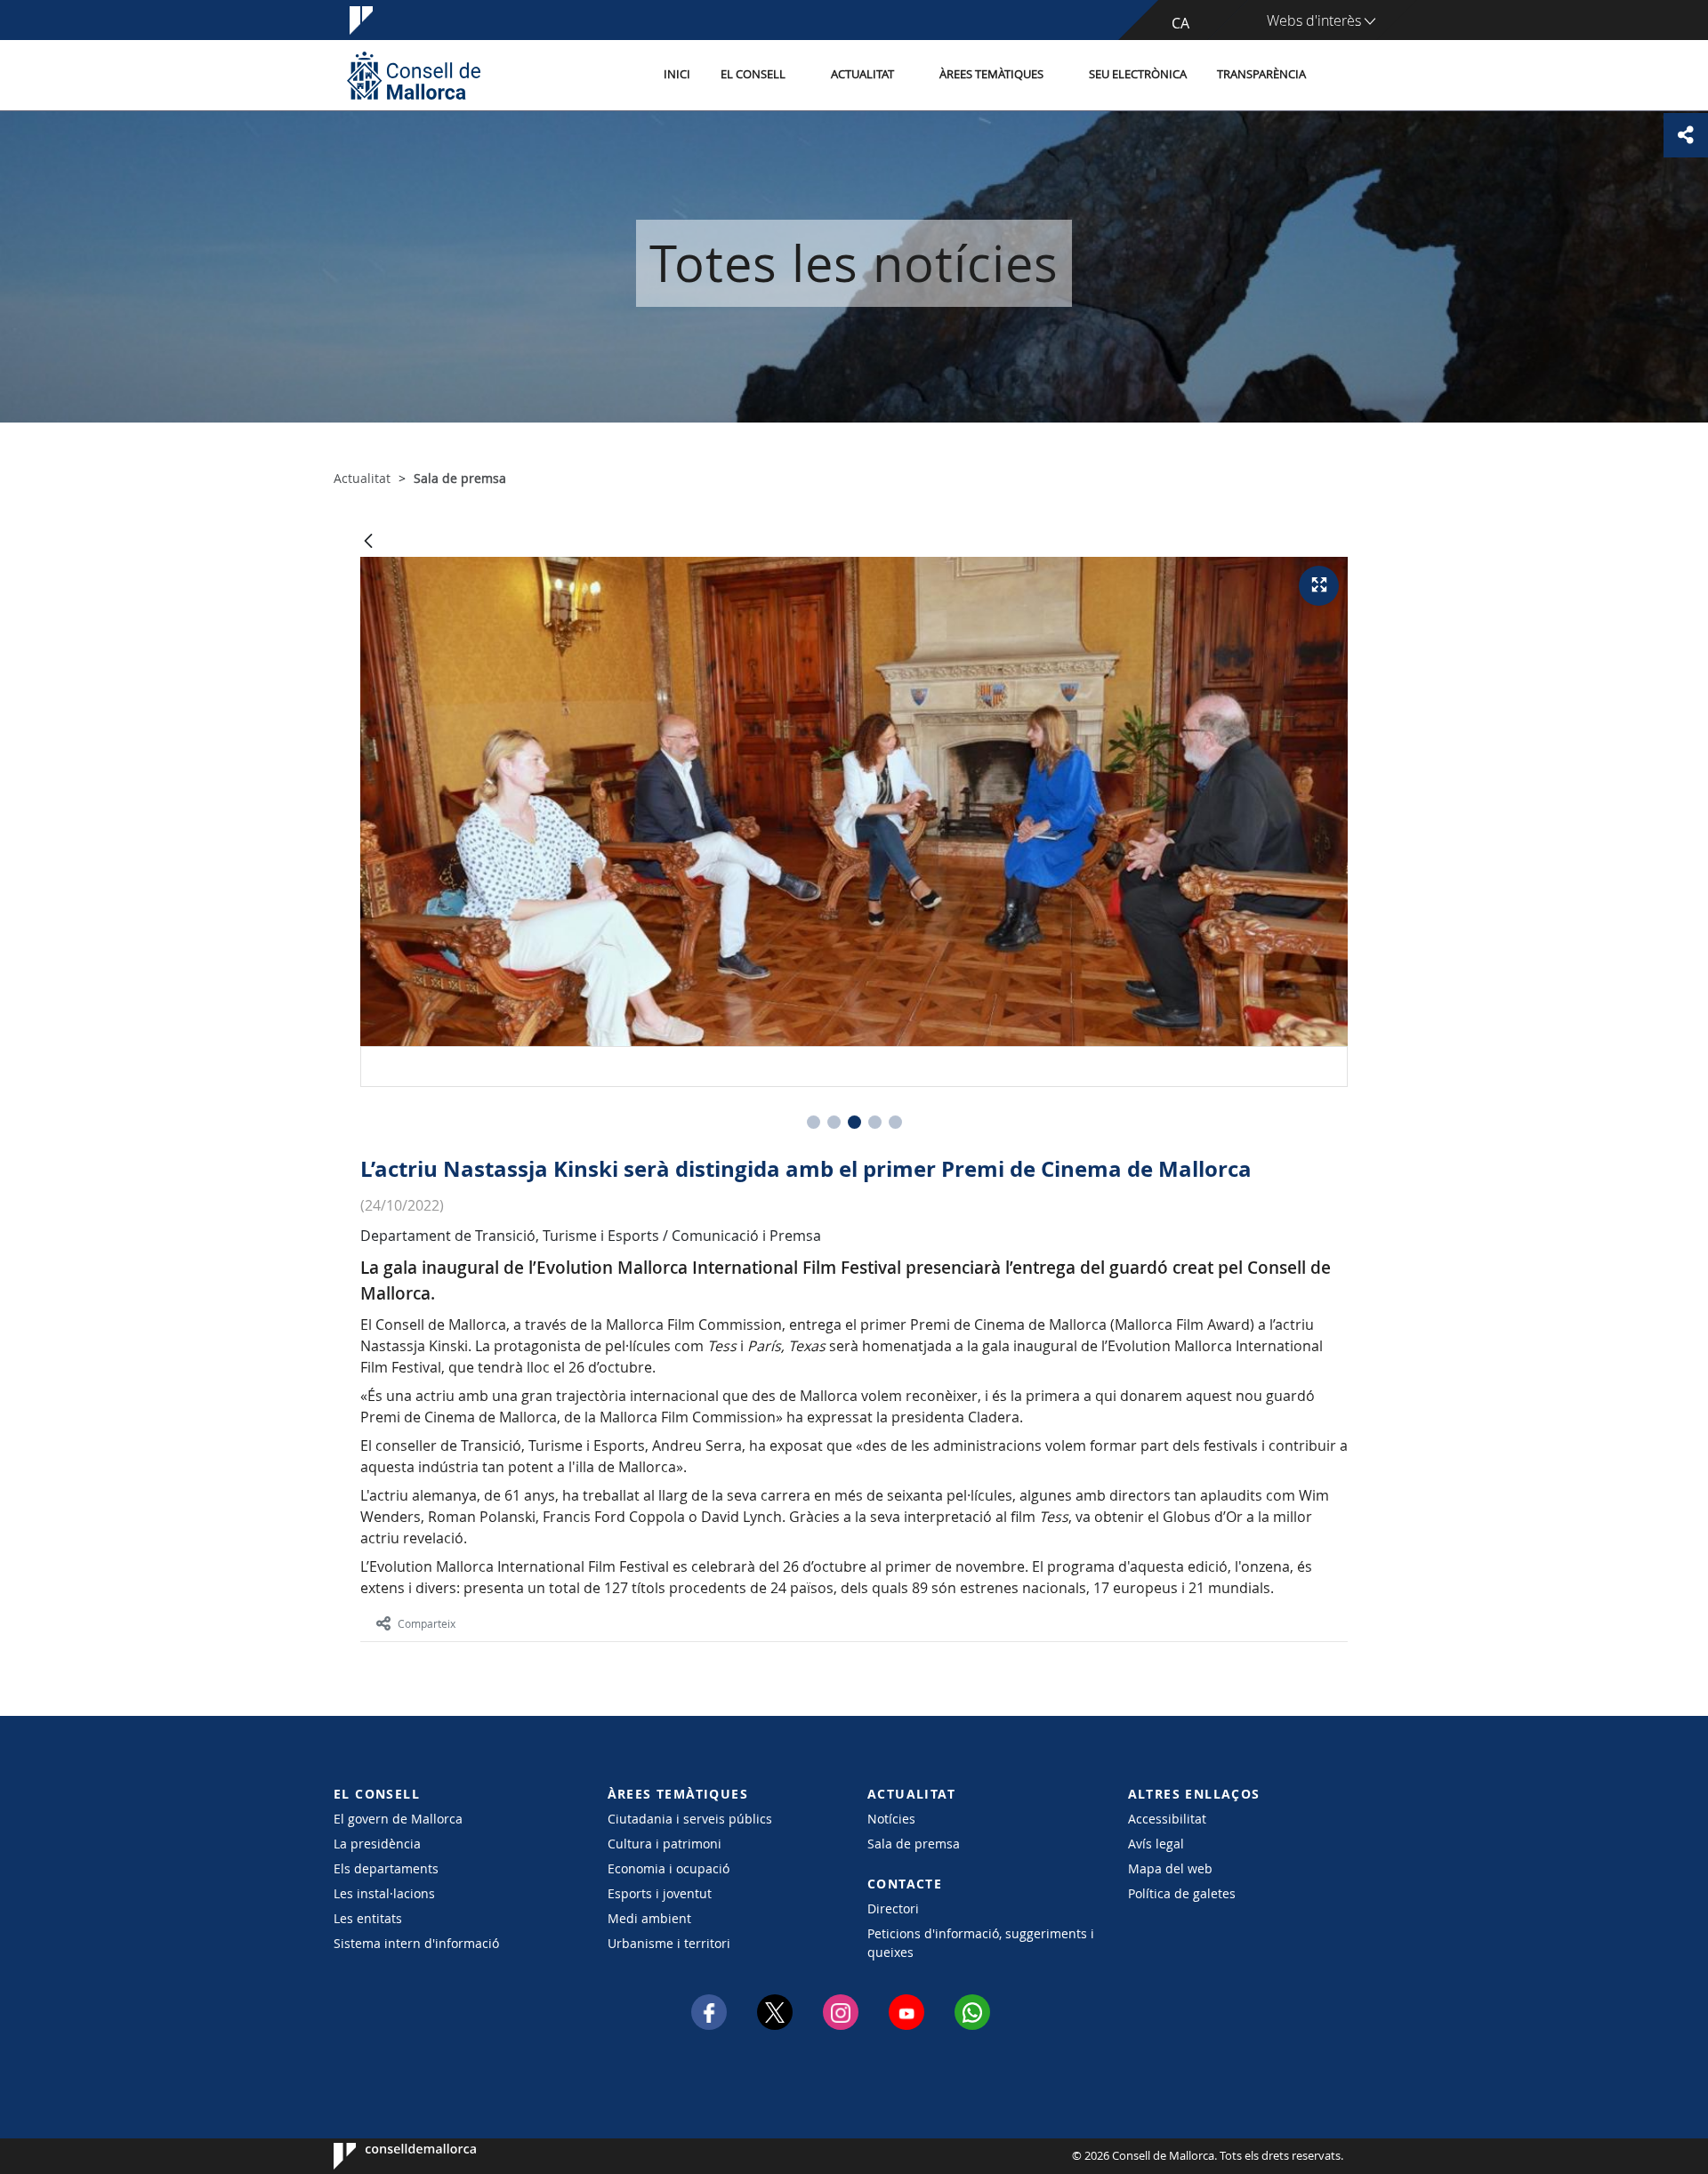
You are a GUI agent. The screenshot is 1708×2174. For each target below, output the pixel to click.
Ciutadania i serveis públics (690, 1819)
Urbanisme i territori (669, 1943)
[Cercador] (1340, 76)
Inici (677, 74)
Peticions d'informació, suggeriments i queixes (981, 1943)
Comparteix (427, 1623)
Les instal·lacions (384, 1893)
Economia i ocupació (669, 1868)
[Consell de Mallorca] (414, 75)
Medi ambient (649, 1918)
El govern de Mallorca (398, 1819)
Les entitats (368, 1918)
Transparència (1261, 74)
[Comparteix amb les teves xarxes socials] (1686, 135)
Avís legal (1156, 1844)
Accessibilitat (1167, 1819)
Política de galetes (1182, 1893)
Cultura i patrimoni (665, 1844)
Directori (893, 1908)
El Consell (753, 74)
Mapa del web (1170, 1868)
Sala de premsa (914, 1844)
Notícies (891, 1819)
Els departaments (386, 1868)
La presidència (377, 1844)
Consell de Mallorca (387, 2156)
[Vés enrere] (368, 542)
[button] (814, 1122)
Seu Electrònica (1138, 74)
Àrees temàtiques (991, 74)
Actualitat (862, 74)
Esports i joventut (660, 1893)
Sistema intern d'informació (416, 1943)
